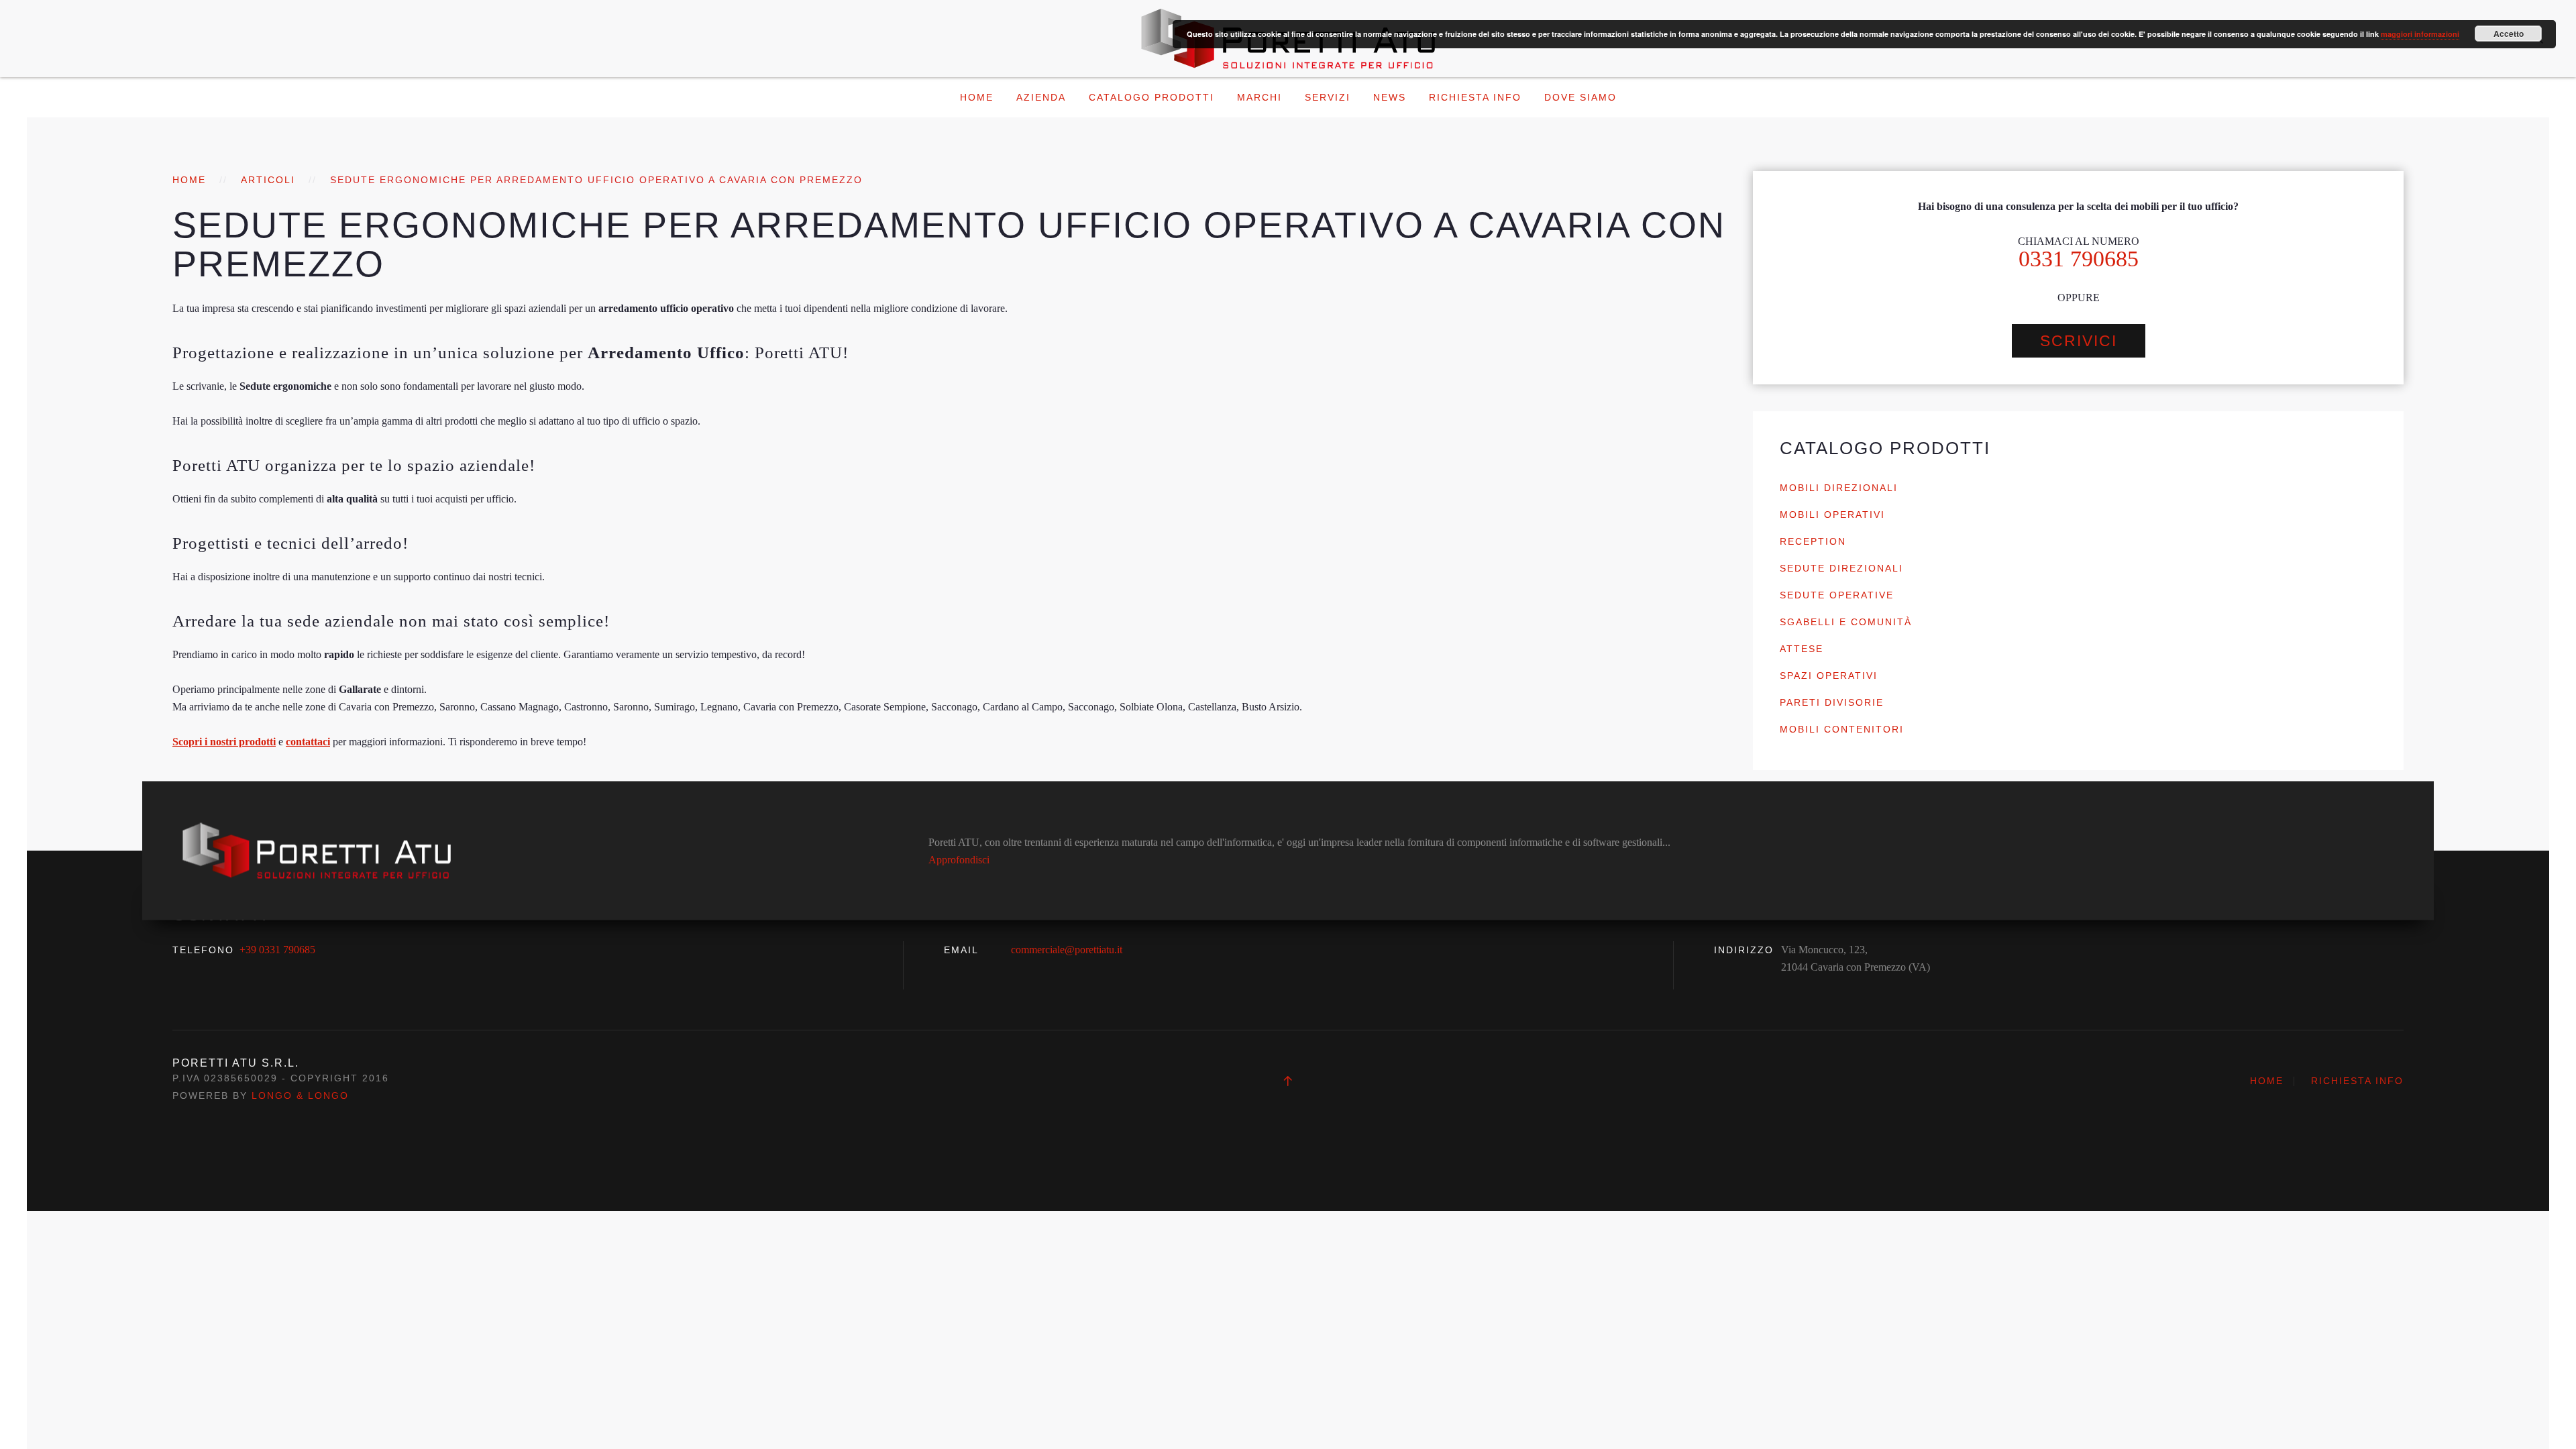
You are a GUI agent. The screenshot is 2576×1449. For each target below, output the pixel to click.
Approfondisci (959, 859)
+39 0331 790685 (277, 950)
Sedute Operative (1837, 595)
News (1390, 97)
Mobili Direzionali (1839, 488)
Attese (1802, 649)
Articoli (268, 180)
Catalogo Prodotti (1151, 97)
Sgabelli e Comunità (1846, 622)
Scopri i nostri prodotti (224, 742)
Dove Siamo (1580, 97)
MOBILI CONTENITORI (1842, 729)
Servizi (1328, 97)
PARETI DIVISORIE (1832, 702)
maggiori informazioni (2420, 34)
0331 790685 (2079, 259)
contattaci (308, 742)
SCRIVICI (2079, 341)
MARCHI (1259, 97)
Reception (1813, 541)
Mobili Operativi (1832, 515)
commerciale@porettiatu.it (1067, 950)
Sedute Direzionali (1841, 568)
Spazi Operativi (1829, 676)
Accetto (2509, 34)
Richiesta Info (1475, 97)
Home (977, 97)
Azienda (1041, 97)
